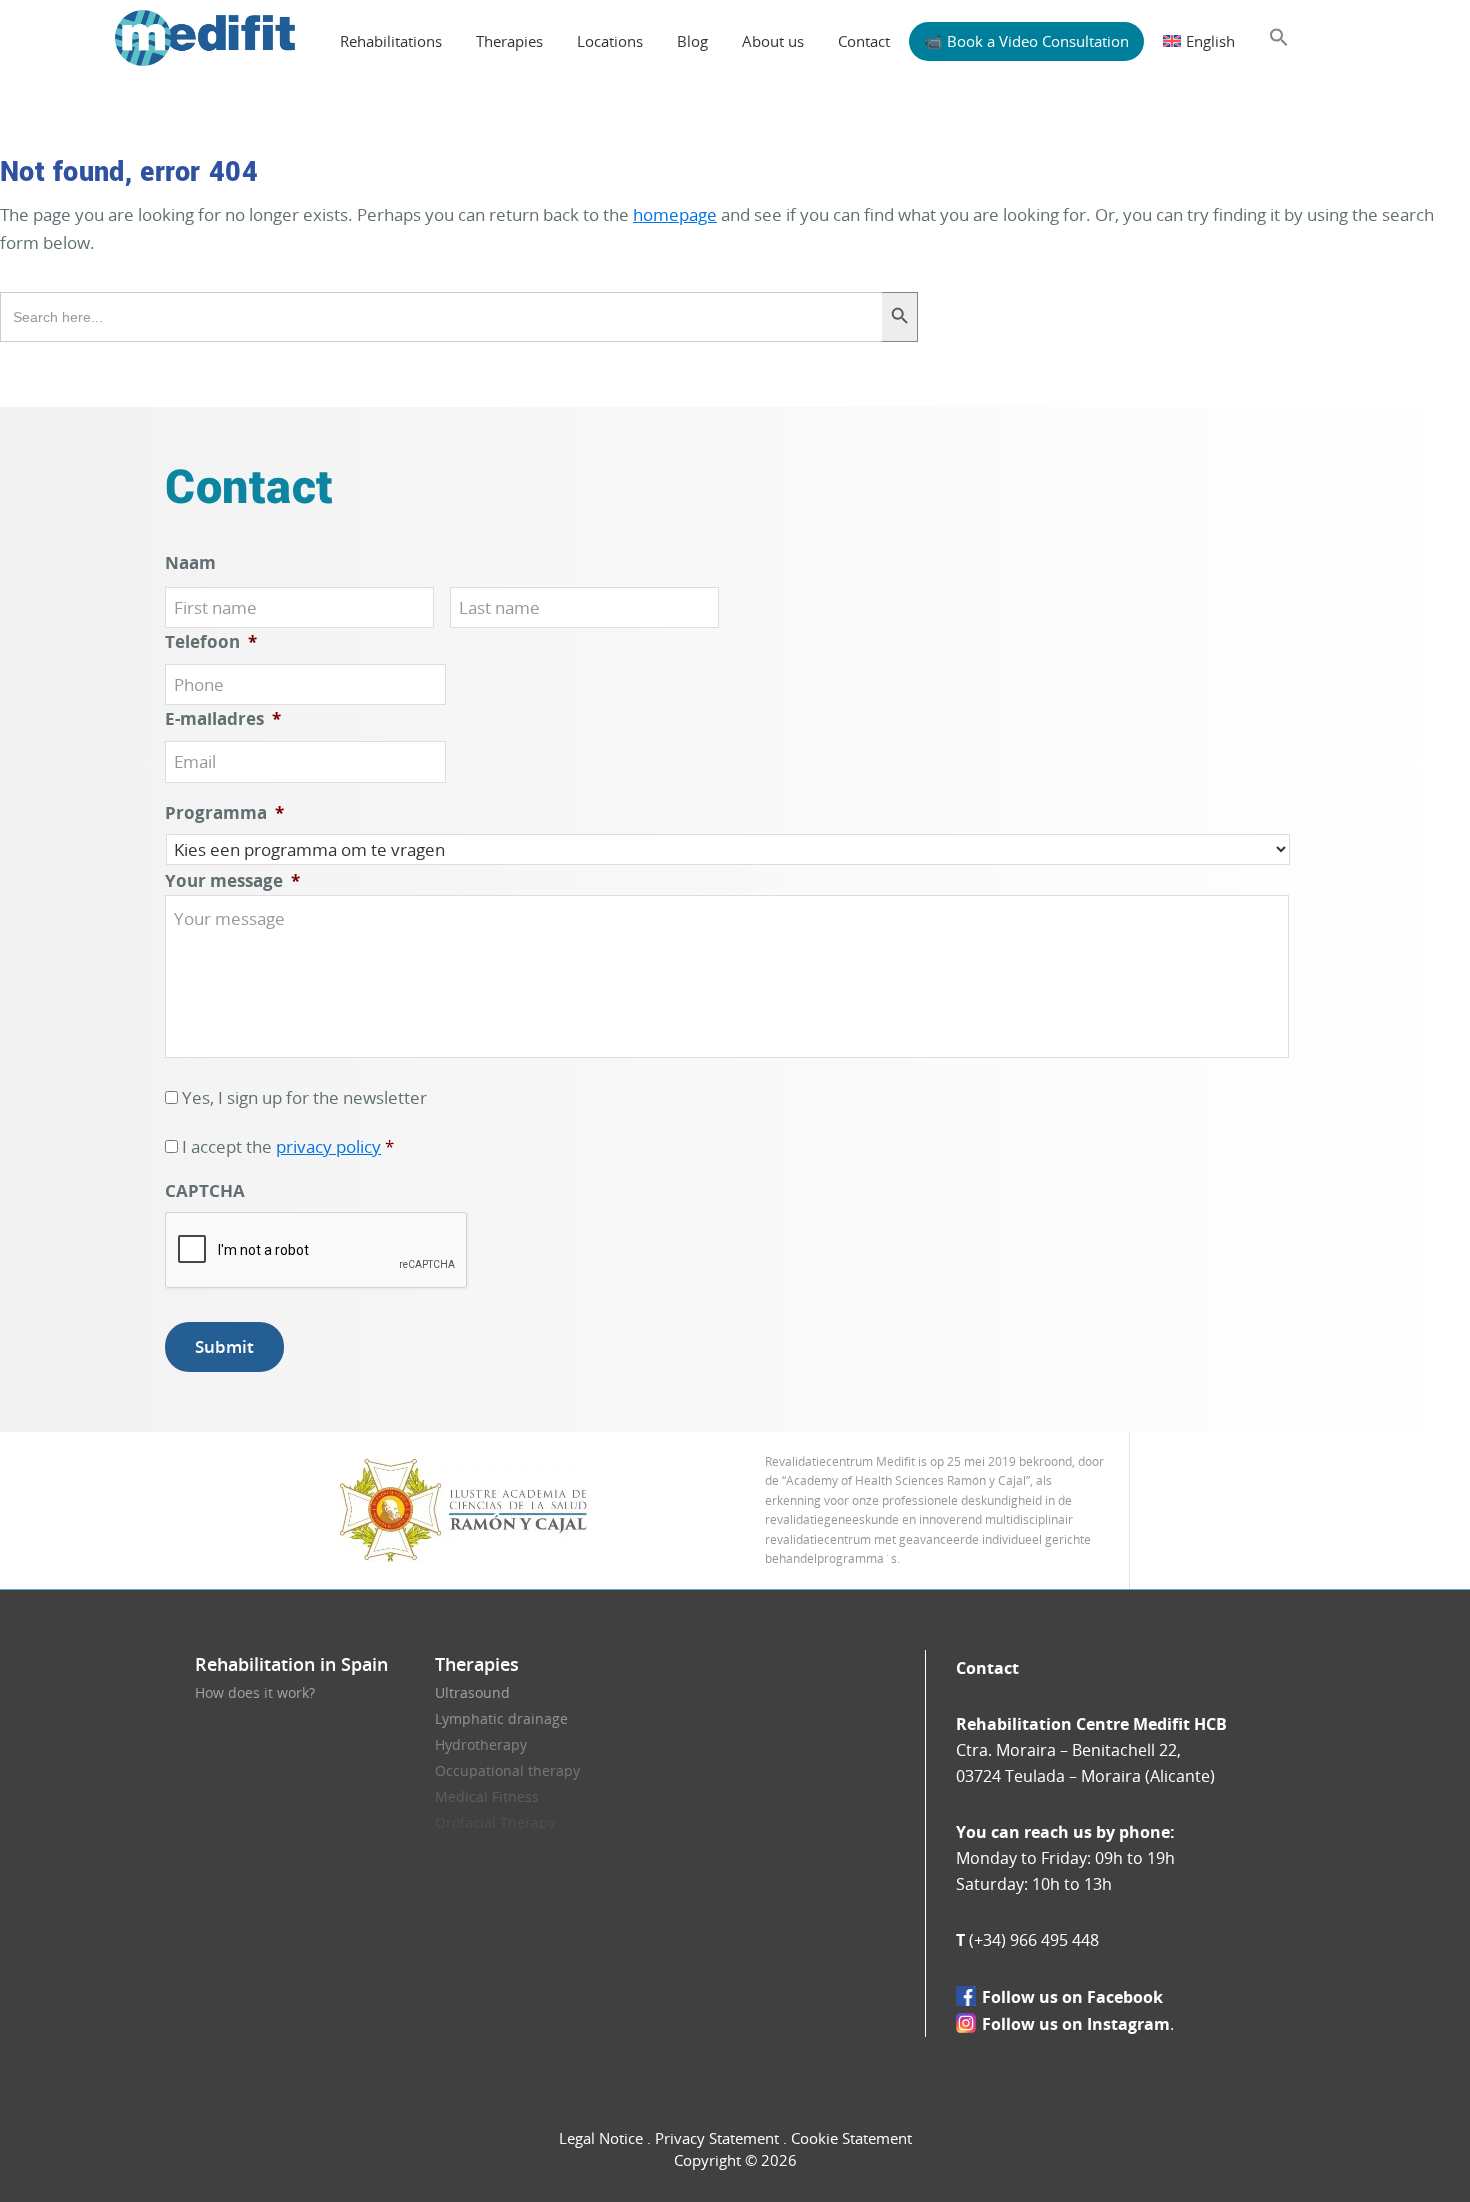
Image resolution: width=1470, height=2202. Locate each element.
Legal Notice (601, 2138)
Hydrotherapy (481, 1744)
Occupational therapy (507, 1770)
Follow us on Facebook (1072, 1997)
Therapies (477, 1664)
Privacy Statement (717, 2138)
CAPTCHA (205, 1191)
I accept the (288, 1146)
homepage (675, 214)
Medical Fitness (487, 1796)
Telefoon (211, 642)
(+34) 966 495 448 (1034, 1940)
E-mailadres (223, 719)
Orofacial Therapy (495, 1822)
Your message (232, 881)
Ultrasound (472, 1692)
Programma (224, 813)
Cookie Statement (851, 2138)
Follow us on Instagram (1076, 2024)
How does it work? (255, 1692)
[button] (1279, 38)
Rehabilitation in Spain (291, 1664)
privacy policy (328, 1146)
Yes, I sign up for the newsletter (304, 1097)
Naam (190, 563)
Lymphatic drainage (501, 1718)
